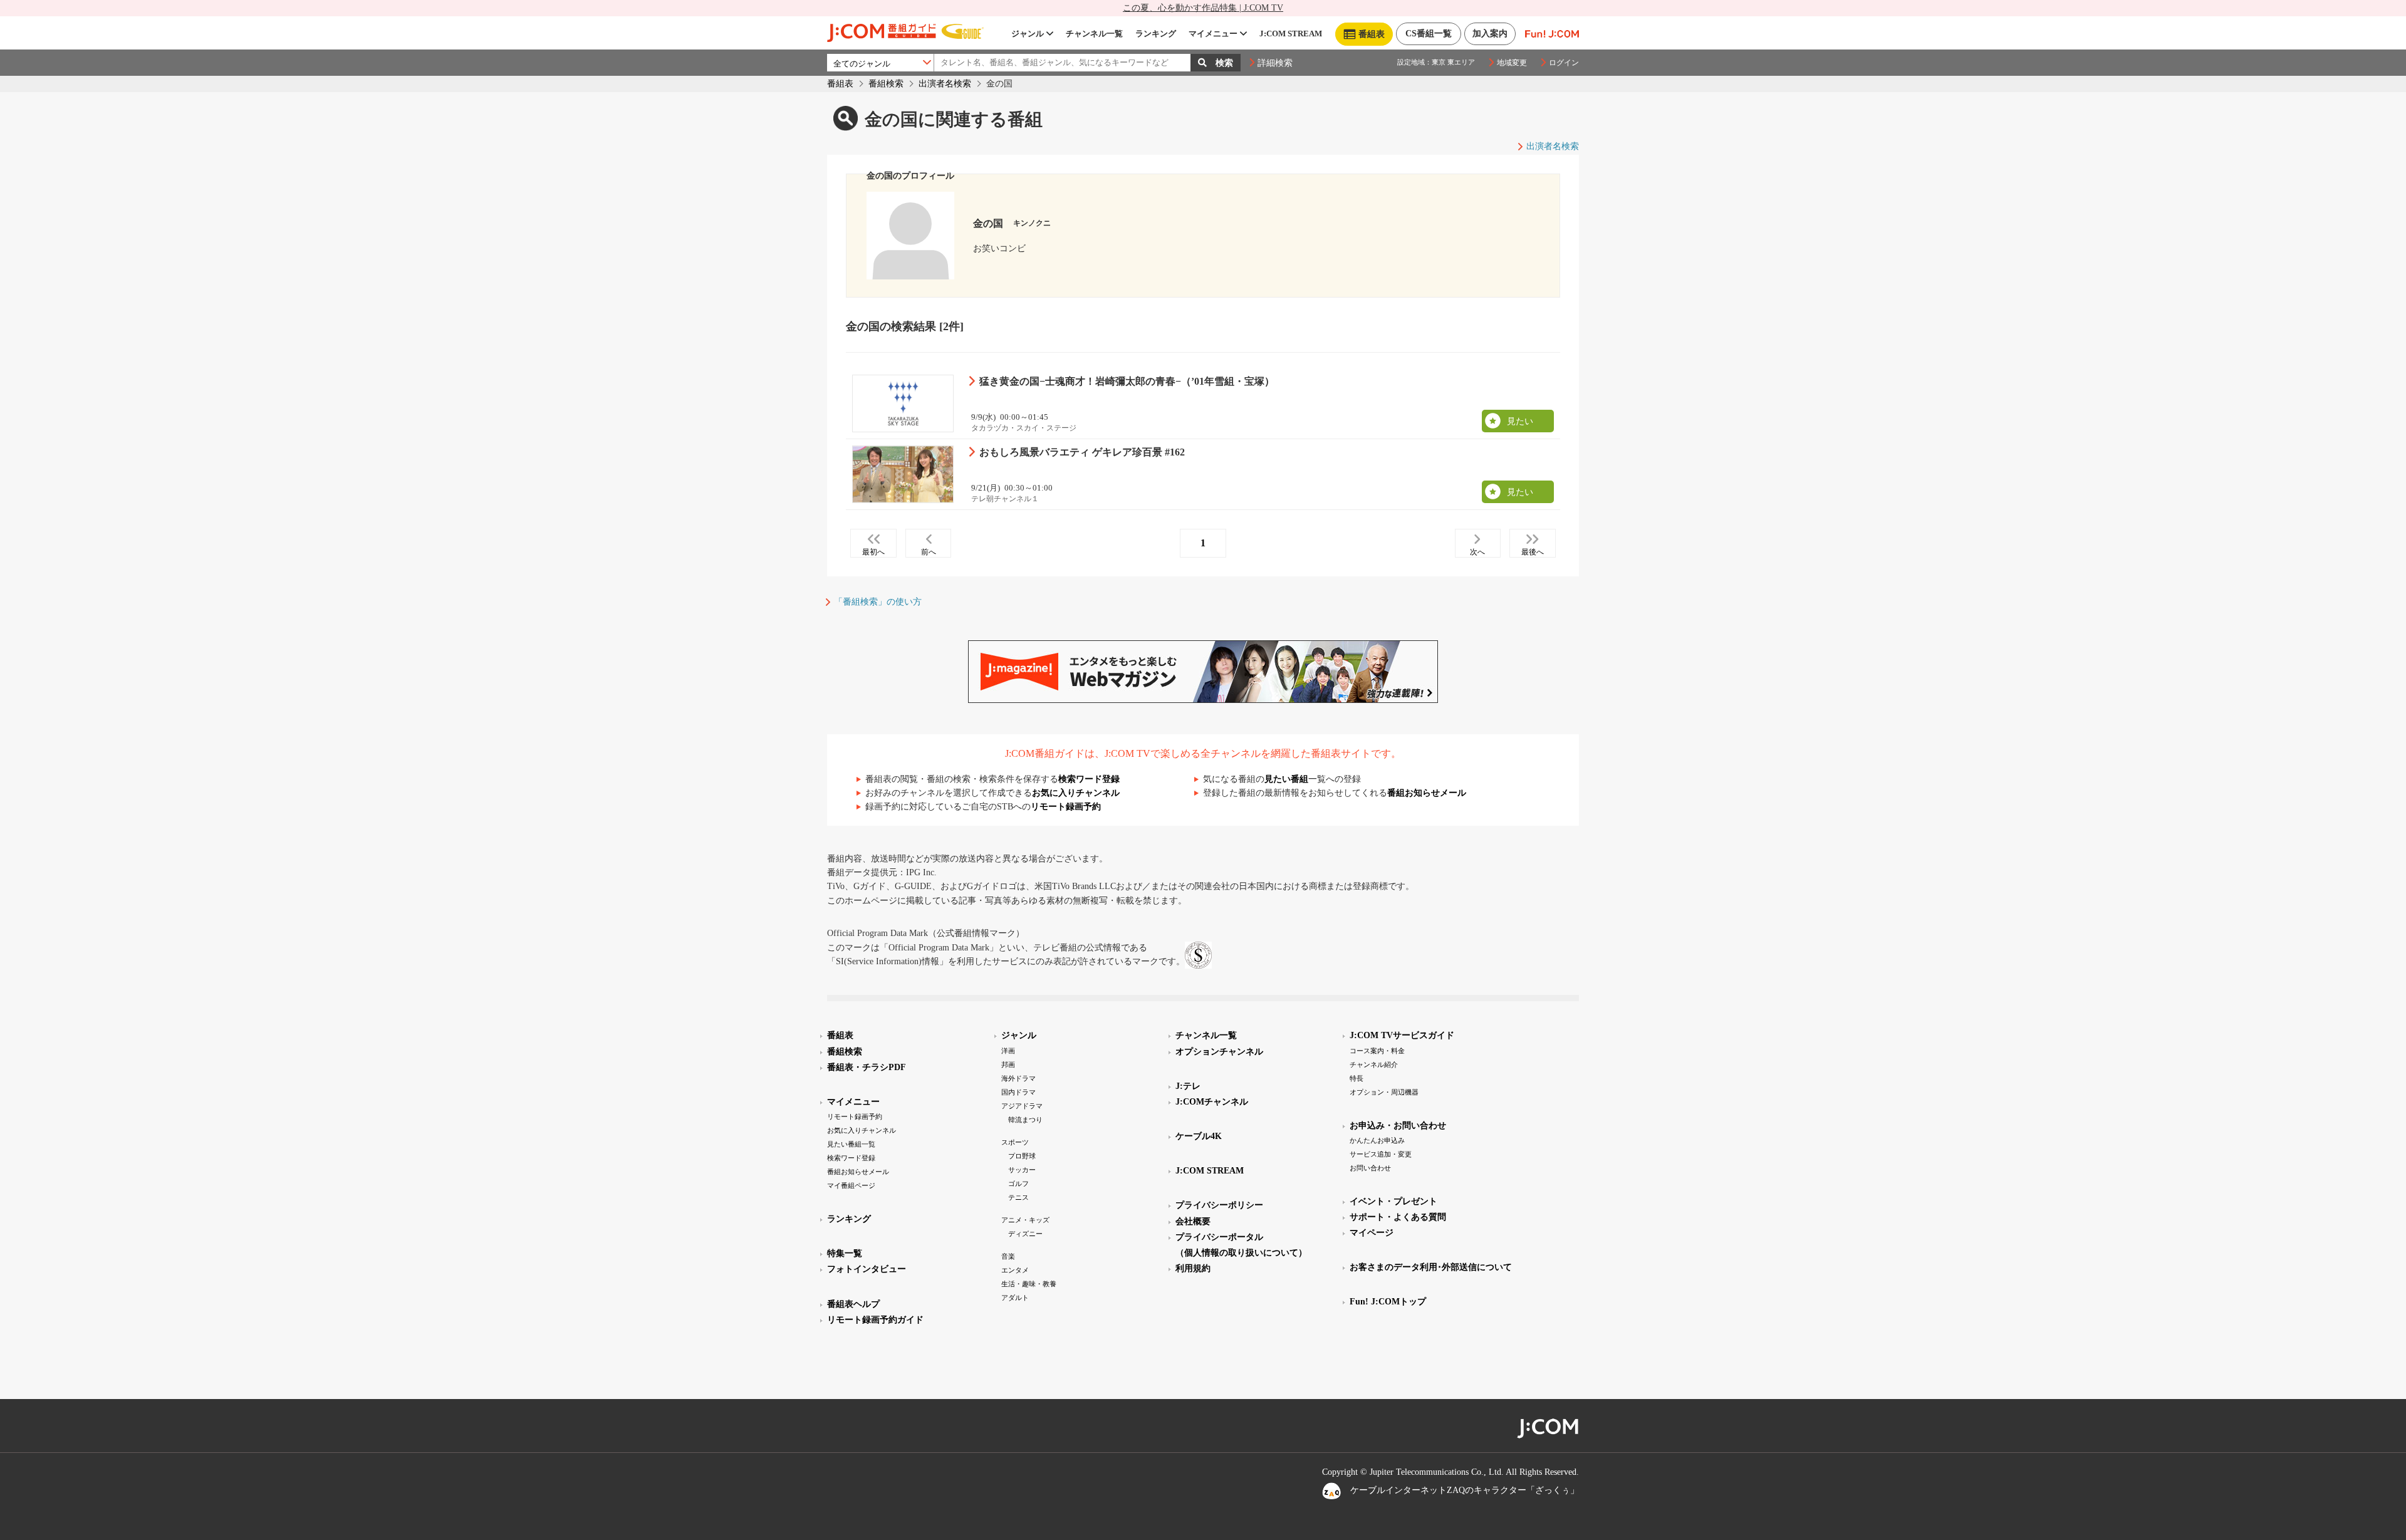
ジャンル (1028, 34)
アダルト (1015, 1298)
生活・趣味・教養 (1029, 1284)
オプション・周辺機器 (1384, 1092)
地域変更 (1512, 63)
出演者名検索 (945, 84)
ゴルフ (1018, 1184)
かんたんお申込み (1377, 1140)
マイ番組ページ (851, 1185)
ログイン (1564, 63)
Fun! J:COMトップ (1388, 1302)
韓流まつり (1025, 1120)
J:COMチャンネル (1212, 1102)
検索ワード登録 (1089, 779)
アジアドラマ (1022, 1106)
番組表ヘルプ (853, 1304)
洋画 (1008, 1051)
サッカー (1022, 1170)
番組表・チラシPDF (867, 1067)
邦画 (1008, 1064)
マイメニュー (1213, 34)
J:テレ (1188, 1086)
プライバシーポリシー (1219, 1205)
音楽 (1008, 1256)
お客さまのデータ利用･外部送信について (1431, 1267)
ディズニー (1025, 1234)
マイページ (1372, 1233)
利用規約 (1193, 1268)
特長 (1357, 1078)
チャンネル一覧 (1094, 34)
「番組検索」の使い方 (878, 602)
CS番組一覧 (1429, 34)
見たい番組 (1286, 779)
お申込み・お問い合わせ (1398, 1126)
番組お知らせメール (1427, 793)
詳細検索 (1275, 63)
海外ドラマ (1018, 1078)
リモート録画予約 (1066, 807)
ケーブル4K (1199, 1136)
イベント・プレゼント (1393, 1201)
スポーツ (1015, 1142)
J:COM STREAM (1291, 34)
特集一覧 (845, 1253)
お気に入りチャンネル (1076, 793)
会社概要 (1193, 1221)
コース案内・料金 (1377, 1051)
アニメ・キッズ (1025, 1220)
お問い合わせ (1370, 1168)
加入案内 (1490, 34)
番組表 (840, 84)
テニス (1018, 1197)
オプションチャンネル (1219, 1052)
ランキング (1156, 34)
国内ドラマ (1018, 1092)
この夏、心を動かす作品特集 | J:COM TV (1203, 8)
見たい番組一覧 (851, 1144)
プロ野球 (1022, 1156)
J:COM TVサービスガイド (1402, 1035)
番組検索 (886, 84)
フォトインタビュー (867, 1269)
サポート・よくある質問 (1398, 1217)
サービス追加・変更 (1381, 1154)
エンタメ (1015, 1270)
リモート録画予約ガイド (875, 1320)
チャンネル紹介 (1374, 1064)
